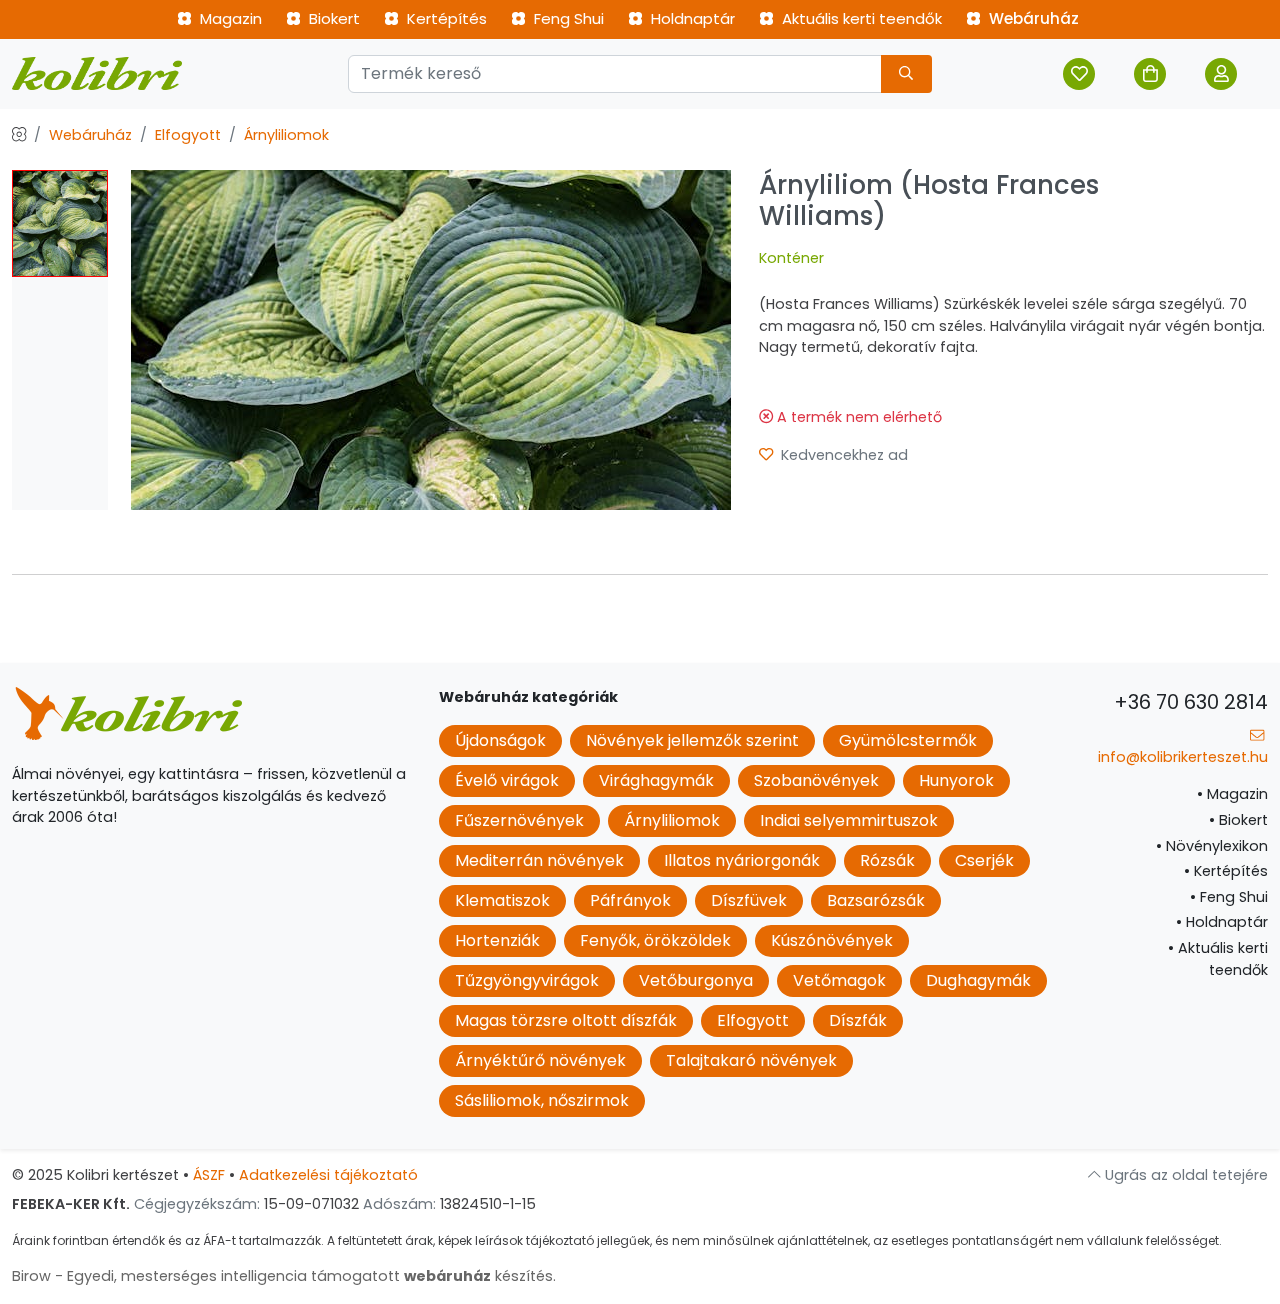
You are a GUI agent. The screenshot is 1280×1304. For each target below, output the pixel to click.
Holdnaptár (691, 18)
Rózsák (887, 860)
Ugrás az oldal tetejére (1184, 1175)
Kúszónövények (832, 940)
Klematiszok (502, 900)
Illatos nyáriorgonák (742, 860)
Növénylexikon (1212, 846)
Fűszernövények (519, 820)
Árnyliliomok (286, 135)
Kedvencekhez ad (842, 455)
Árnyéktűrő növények (540, 1060)
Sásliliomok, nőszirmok (542, 1100)
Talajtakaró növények (751, 1060)
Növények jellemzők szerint (692, 740)
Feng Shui (567, 18)
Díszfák (858, 1020)
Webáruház (1032, 18)
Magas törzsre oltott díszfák (566, 1020)
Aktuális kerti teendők (860, 18)
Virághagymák (656, 780)
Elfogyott (188, 135)
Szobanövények (816, 780)
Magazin (229, 18)
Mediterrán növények (539, 860)
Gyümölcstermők (908, 740)
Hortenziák (497, 940)
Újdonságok (500, 740)
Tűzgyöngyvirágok (527, 980)
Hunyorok (956, 780)
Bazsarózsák (876, 900)
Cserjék (984, 860)
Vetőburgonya (696, 980)
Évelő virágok (507, 780)
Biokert (332, 18)
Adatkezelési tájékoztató (328, 1175)
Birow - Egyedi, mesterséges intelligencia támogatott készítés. (284, 1276)
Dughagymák (978, 980)
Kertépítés (445, 18)
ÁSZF (209, 1175)
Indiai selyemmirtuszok (849, 820)
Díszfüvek (749, 900)
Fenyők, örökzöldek (655, 940)
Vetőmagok (839, 980)
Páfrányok (630, 900)
